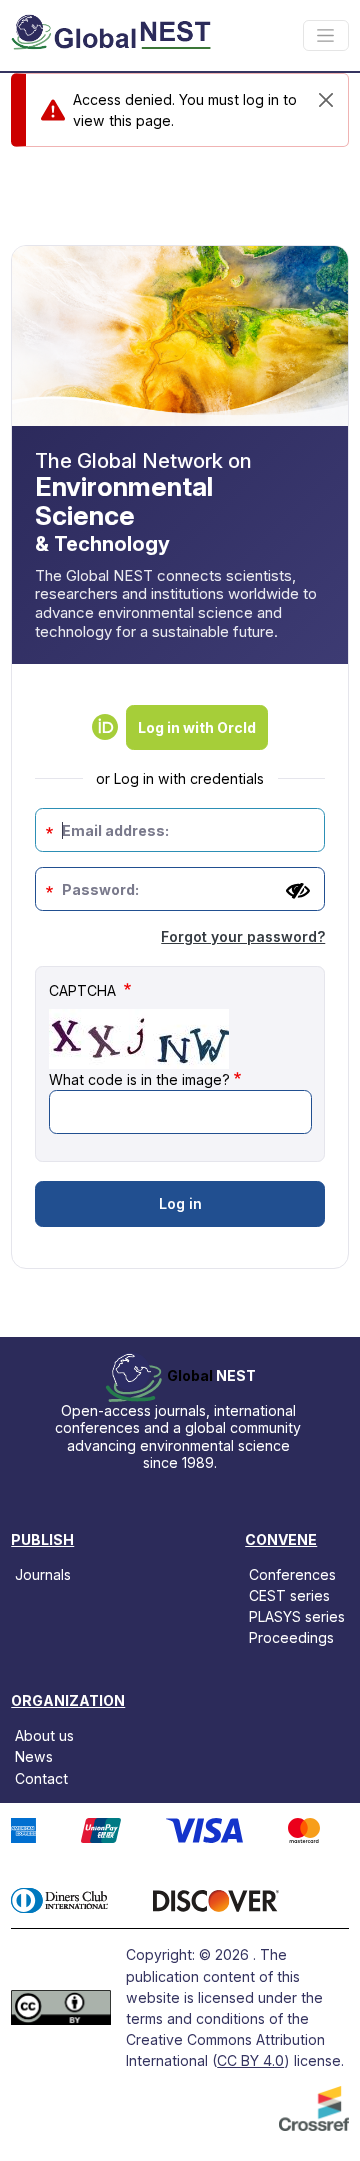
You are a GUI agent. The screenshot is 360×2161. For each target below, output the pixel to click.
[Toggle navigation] (326, 35)
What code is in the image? (139, 1079)
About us (44, 1735)
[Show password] (298, 891)
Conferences (292, 1574)
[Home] (111, 36)
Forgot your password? (243, 936)
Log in (180, 1203)
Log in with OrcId (197, 727)
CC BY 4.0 (250, 2060)
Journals (43, 1574)
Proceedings (291, 1637)
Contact (41, 1777)
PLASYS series (297, 1616)
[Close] (326, 100)
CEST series (289, 1595)
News (34, 1756)
